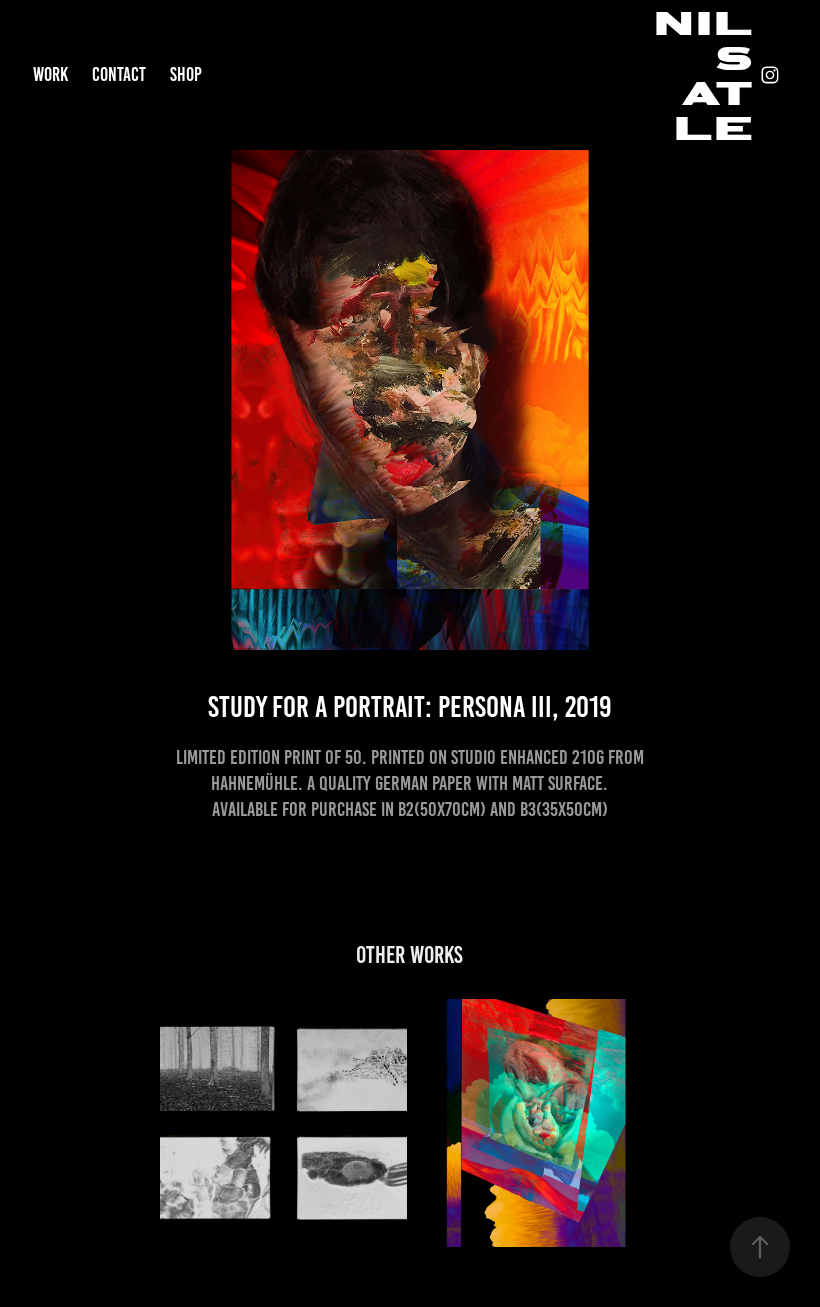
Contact (119, 74)
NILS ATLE (710, 74)
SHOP (186, 74)
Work (50, 74)
